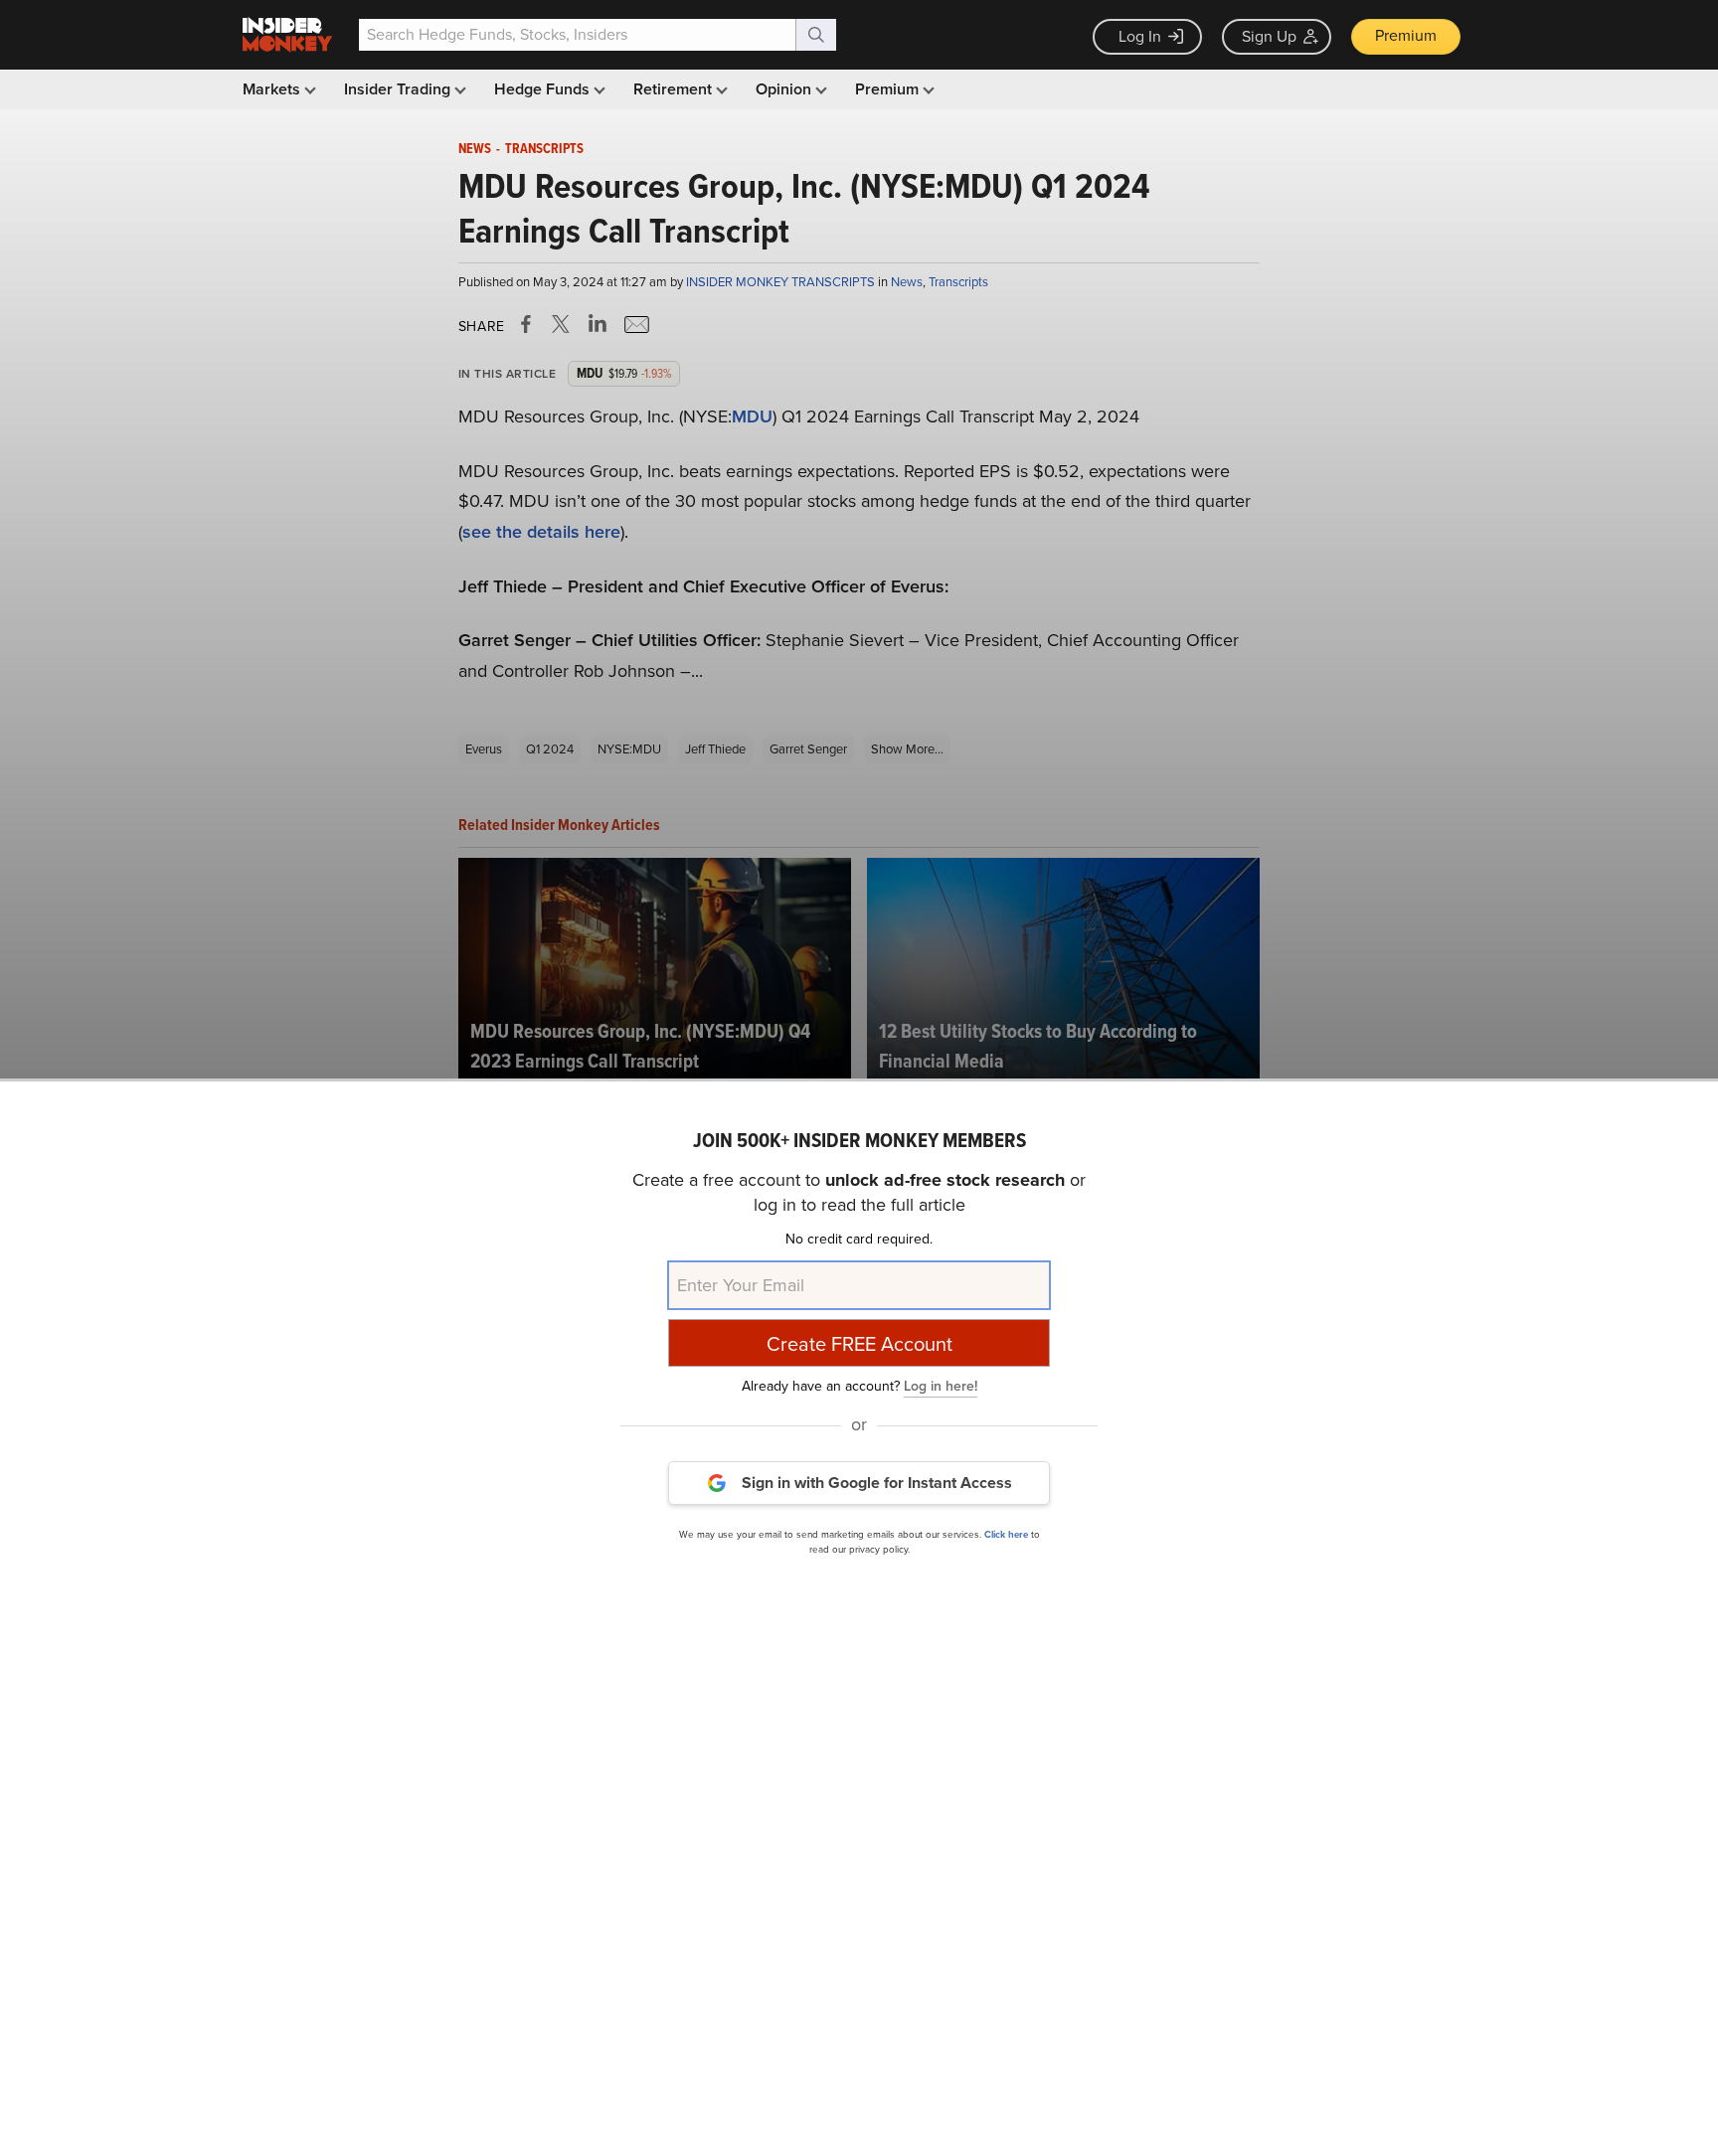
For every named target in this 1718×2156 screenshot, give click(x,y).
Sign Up (1269, 36)
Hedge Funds (544, 89)
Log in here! (941, 1386)
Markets (273, 89)
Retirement (675, 89)
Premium (1406, 35)
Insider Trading (399, 89)
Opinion (785, 89)
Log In (1140, 36)
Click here (1006, 1534)
